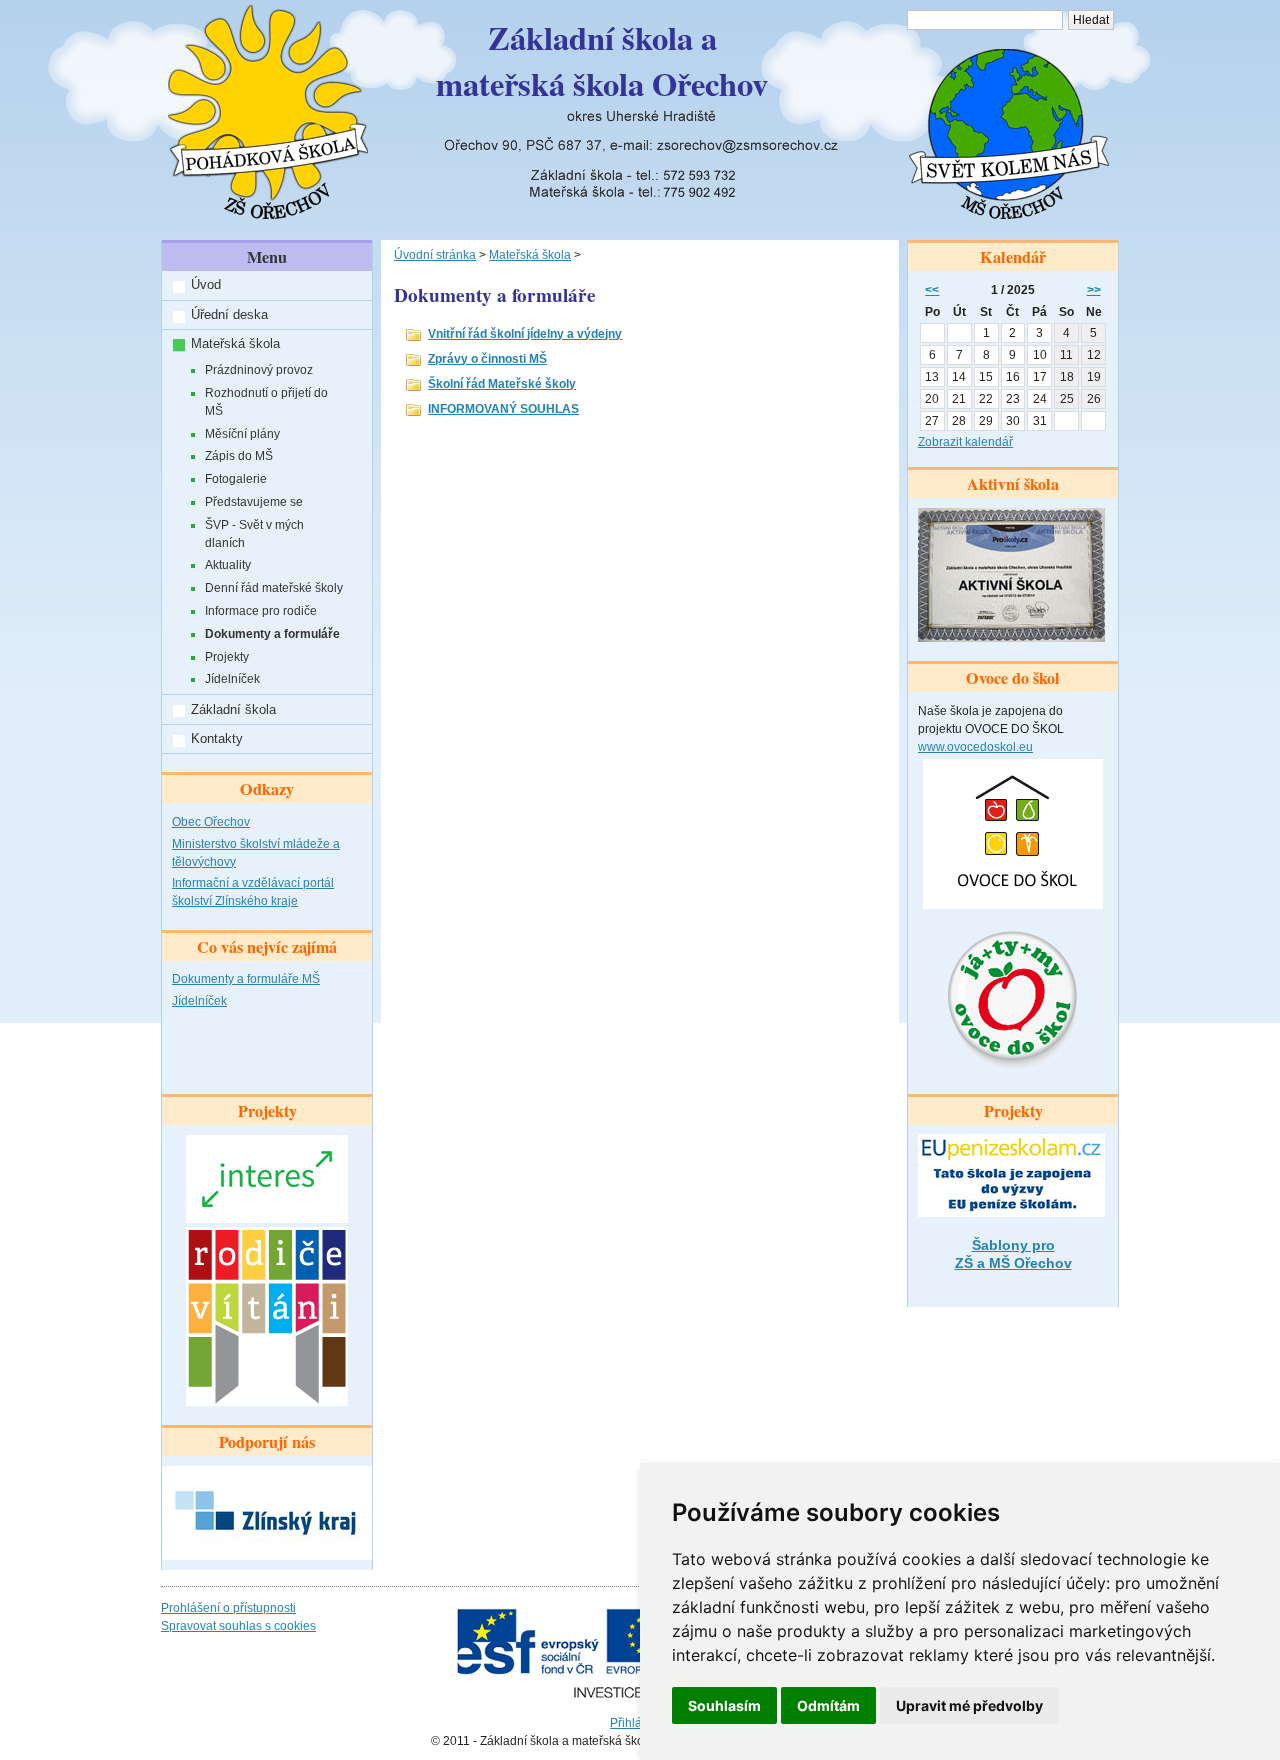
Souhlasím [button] (724, 1705)
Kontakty (217, 738)
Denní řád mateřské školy (274, 588)
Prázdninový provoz (259, 370)
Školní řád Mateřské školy (502, 384)
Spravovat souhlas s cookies (238, 1626)
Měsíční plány (242, 434)
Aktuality (228, 565)
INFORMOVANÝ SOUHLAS (503, 409)
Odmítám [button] (828, 1705)
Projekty (227, 657)
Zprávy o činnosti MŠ (487, 359)
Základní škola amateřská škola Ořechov (602, 60)
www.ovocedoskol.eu (975, 747)
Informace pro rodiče (261, 611)
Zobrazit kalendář (965, 442)
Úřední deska (229, 314)
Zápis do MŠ (239, 456)
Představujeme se (254, 502)
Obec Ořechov (211, 822)
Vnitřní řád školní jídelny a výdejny (525, 334)
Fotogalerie (236, 479)
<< (932, 290)
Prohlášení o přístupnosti (228, 1608)
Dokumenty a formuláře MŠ (246, 979)
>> (1094, 290)
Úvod (206, 284)
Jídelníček (232, 679)
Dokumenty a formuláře (272, 634)
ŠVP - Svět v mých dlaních (254, 534)
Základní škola (233, 709)
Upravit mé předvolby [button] (969, 1705)
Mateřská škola (235, 343)
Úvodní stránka (435, 255)
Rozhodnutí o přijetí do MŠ (266, 402)
